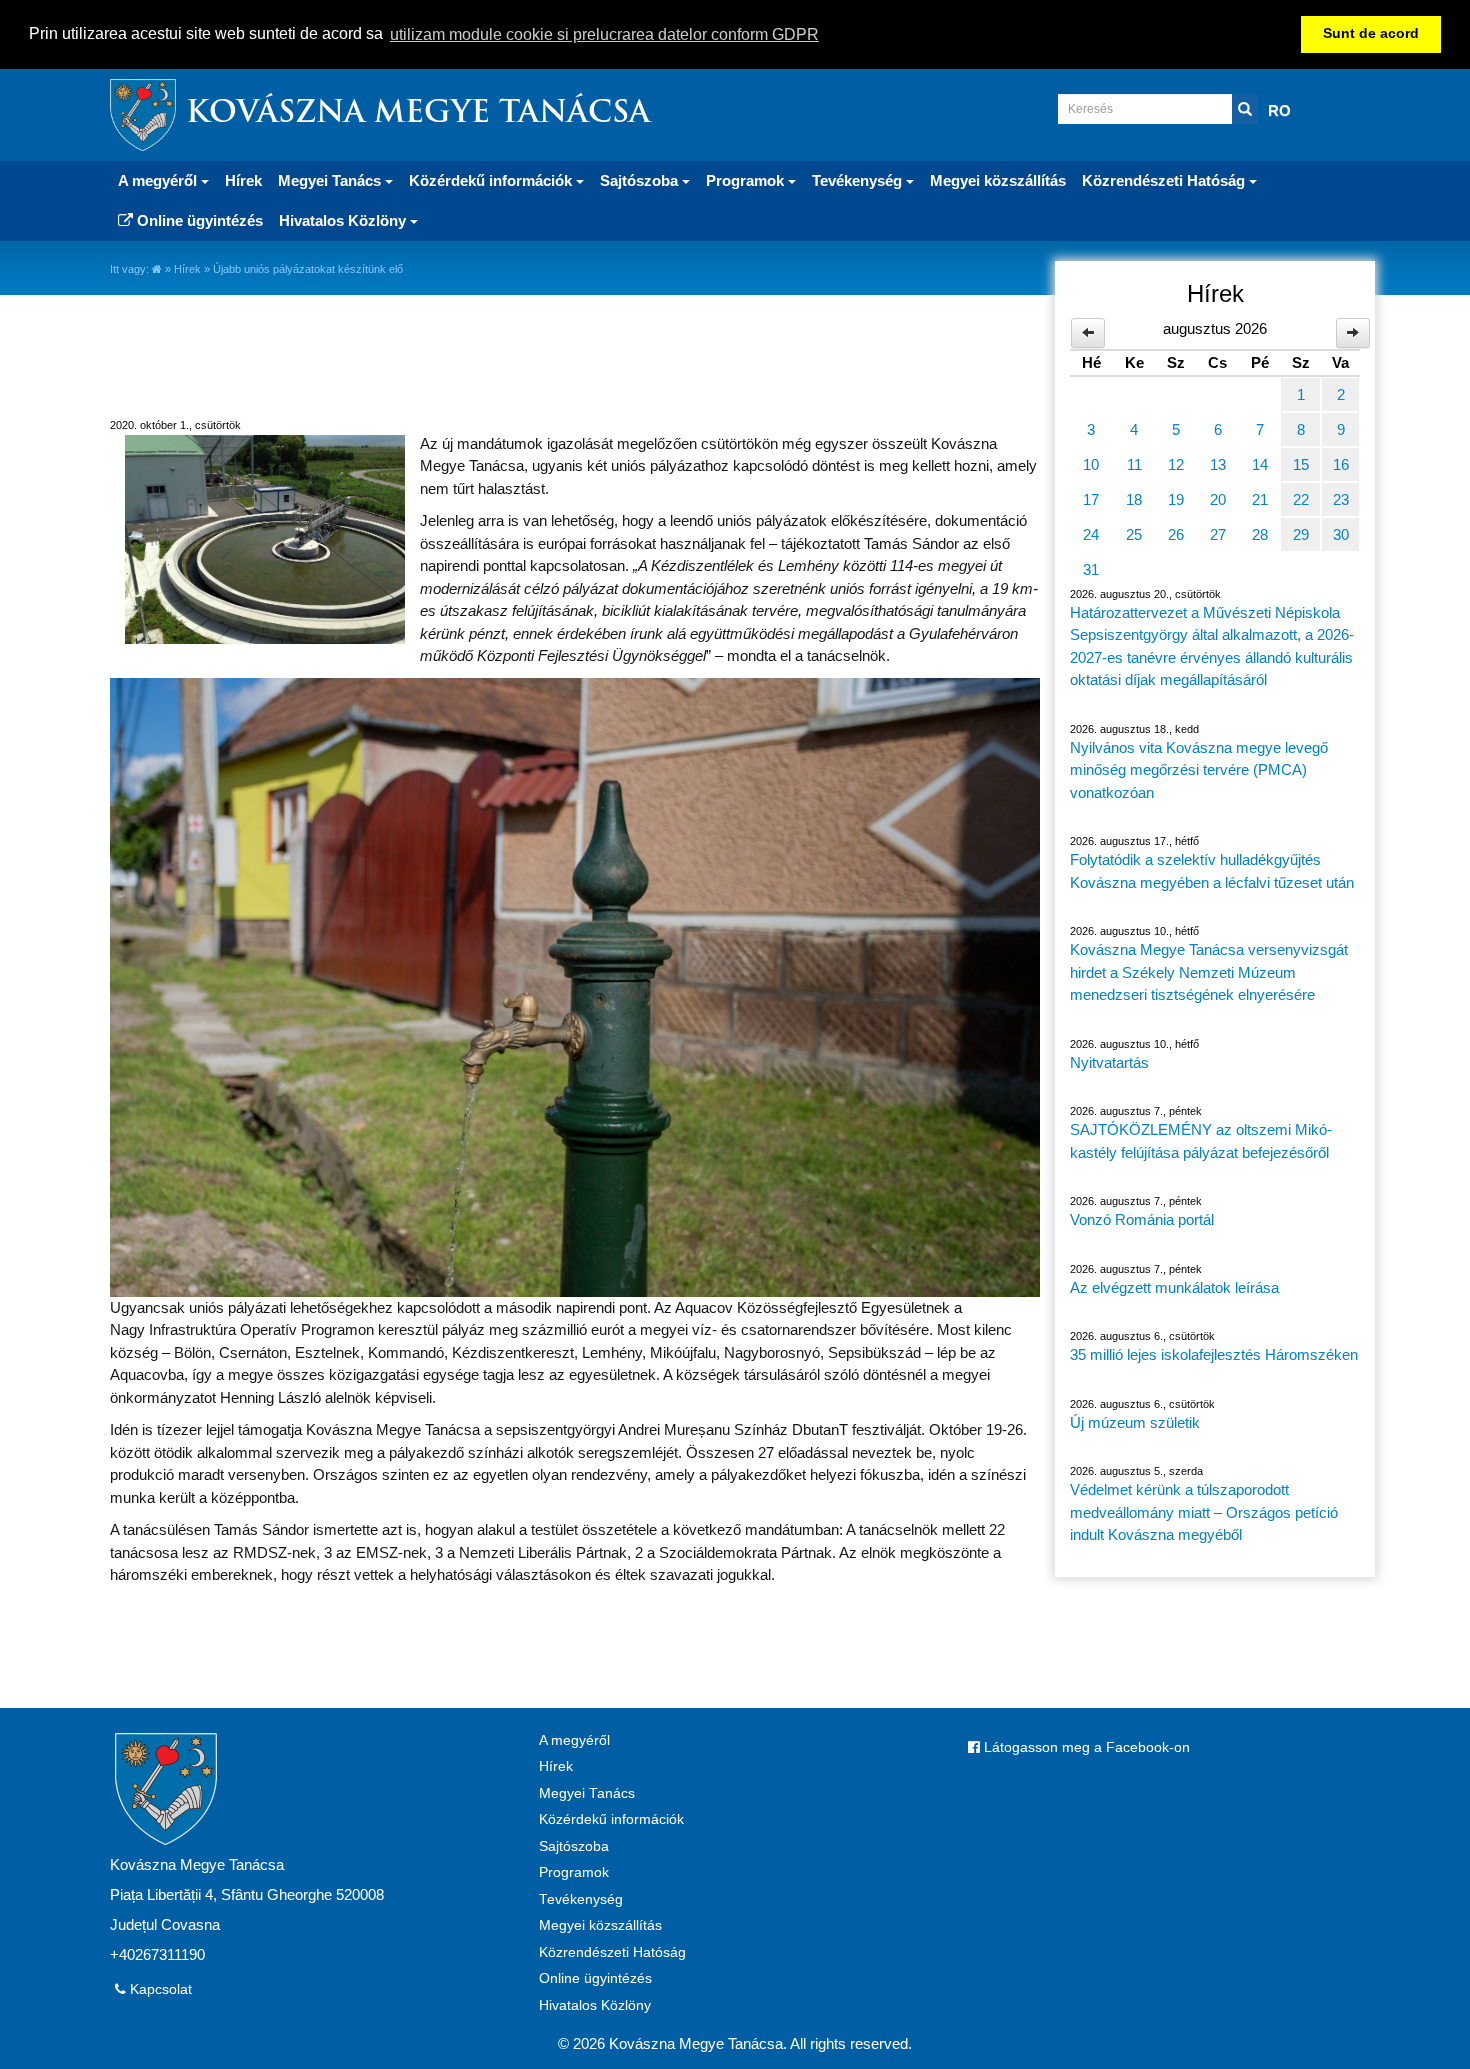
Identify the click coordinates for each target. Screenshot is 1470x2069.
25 (1134, 534)
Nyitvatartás (1109, 1062)
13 (1218, 464)
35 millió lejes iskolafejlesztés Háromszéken (1214, 1354)
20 (1218, 499)
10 (1091, 464)
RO (1279, 110)
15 (1301, 464)
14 (1260, 464)
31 (1091, 569)
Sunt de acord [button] (1371, 33)
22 (1301, 499)
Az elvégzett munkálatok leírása (1174, 1287)
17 (1091, 499)
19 (1176, 499)
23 (1341, 499)
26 (1176, 534)
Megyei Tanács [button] (331, 180)
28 (1260, 534)
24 (1091, 534)
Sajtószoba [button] (641, 180)
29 (1301, 534)
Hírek (243, 180)
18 (1134, 499)
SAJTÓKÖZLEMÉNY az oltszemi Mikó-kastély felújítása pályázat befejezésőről (1201, 1141)
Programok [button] (747, 180)
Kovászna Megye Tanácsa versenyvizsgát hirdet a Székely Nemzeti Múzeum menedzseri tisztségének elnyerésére (1209, 972)
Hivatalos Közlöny (595, 2005)
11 (1134, 464)
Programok (574, 1872)
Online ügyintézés (198, 220)
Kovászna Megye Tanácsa (418, 114)
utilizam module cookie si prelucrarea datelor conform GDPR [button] (604, 34)
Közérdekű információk (611, 1819)
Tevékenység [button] (859, 180)
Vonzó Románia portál (1142, 1219)
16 (1341, 464)
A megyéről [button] (159, 180)
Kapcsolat (159, 1989)
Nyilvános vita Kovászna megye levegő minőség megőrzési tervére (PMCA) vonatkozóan (1199, 770)
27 (1218, 534)
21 (1260, 499)
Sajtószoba (574, 1846)
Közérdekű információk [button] (492, 180)
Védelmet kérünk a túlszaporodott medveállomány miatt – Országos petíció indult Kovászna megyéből (1204, 1512)
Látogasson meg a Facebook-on (1085, 1747)
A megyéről (574, 1740)
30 (1341, 534)
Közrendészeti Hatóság (612, 1952)
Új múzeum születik (1135, 1422)
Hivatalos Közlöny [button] (344, 220)
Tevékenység (581, 1899)
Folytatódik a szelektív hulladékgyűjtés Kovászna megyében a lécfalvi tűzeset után (1212, 871)
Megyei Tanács (587, 1793)
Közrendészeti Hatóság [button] (1165, 180)
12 (1176, 464)
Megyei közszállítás (998, 180)
